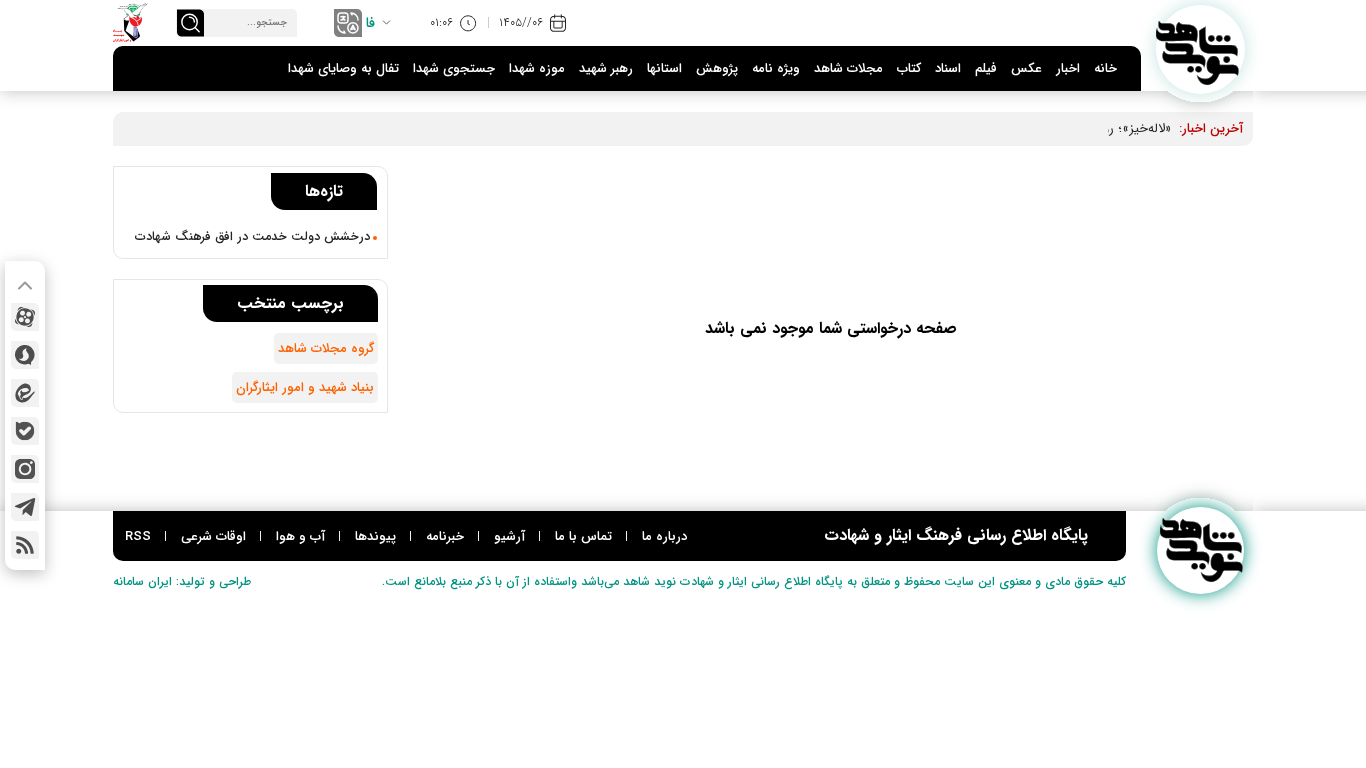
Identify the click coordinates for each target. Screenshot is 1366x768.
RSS (138, 536)
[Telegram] (25, 507)
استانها (664, 68)
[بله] (25, 431)
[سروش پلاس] (25, 355)
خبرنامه (445, 536)
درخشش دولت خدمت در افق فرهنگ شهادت (252, 237)
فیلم (986, 68)
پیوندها (375, 536)
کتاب (909, 68)
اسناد (948, 68)
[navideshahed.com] (1200, 49)
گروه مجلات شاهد (326, 348)
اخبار (1068, 68)
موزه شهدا (537, 68)
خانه (1105, 68)
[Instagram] (25, 469)
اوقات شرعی (213, 536)
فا (370, 23)
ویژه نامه (776, 68)
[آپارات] (25, 317)
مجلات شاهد (848, 68)
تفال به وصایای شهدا (343, 68)
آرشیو (509, 536)
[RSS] (25, 545)
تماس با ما (583, 536)
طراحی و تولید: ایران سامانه (182, 581)
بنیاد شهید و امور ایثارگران (305, 387)
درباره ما (664, 536)
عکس (1026, 68)
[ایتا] (25, 393)
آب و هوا (300, 536)
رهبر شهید (606, 68)
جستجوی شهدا (454, 68)
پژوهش (717, 68)
